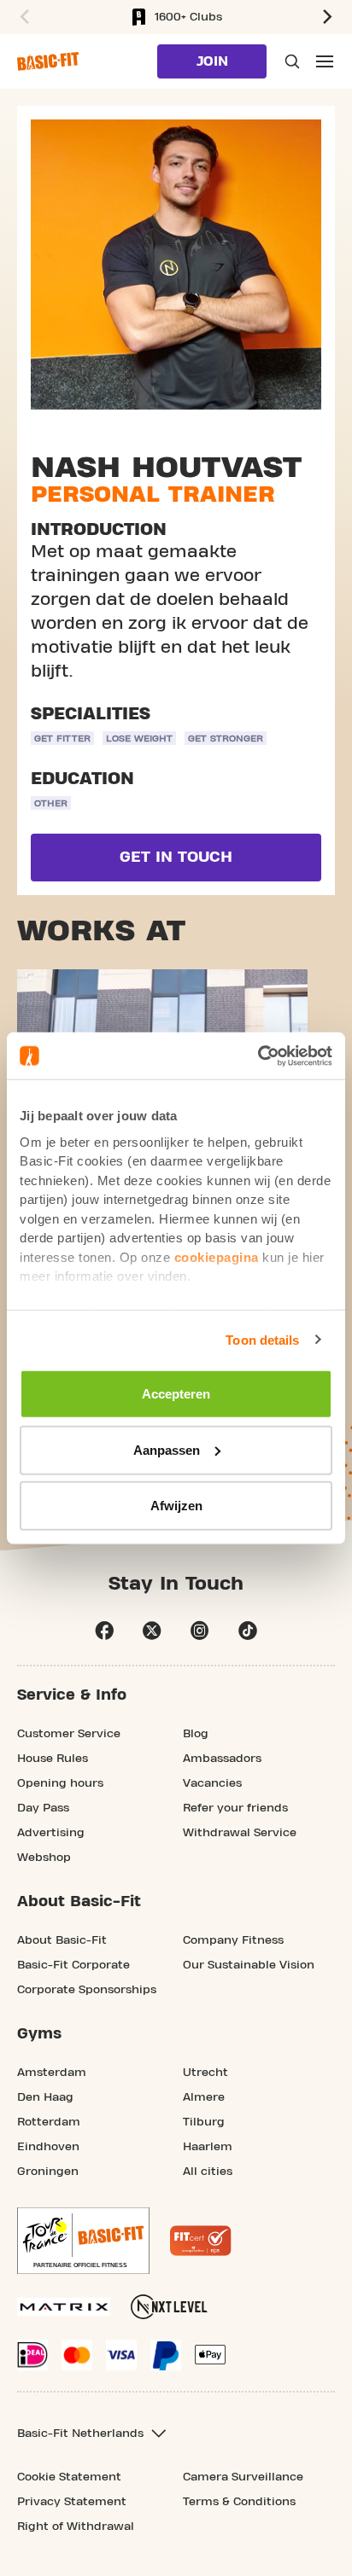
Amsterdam (52, 2073)
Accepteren (176, 1394)
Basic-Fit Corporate (73, 1965)
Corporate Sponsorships (87, 1990)
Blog (196, 1734)
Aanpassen (167, 1449)
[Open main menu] (325, 61)
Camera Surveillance (243, 2477)
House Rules (53, 1759)
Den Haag (45, 2097)
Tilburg (204, 2122)
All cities (208, 2172)
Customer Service (69, 1734)
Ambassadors (222, 1759)
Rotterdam (49, 2122)
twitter (152, 1631)
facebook (104, 1631)
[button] (22, 17)
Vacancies (212, 1783)
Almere (204, 2097)
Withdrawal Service (240, 1833)
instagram (200, 1631)
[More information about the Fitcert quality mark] (201, 2241)
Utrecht (205, 2073)
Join (212, 61)
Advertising (51, 1833)
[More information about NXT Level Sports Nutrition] (169, 2307)
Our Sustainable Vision (249, 1965)
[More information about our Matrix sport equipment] (64, 2307)
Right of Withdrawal (76, 2527)
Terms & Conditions (239, 2502)
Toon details (262, 1339)
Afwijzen (176, 1506)
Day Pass (43, 1808)
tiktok (248, 1631)
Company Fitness (233, 1940)
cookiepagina (217, 1256)
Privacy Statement (72, 2502)
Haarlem (208, 2147)
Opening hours (60, 1783)
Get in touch (176, 857)
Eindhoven (48, 2147)
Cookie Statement (69, 2477)
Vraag (290, 61)
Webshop (44, 1858)
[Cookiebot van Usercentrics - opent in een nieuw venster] (258, 1055)
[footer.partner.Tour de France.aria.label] (83, 2241)
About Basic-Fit (62, 1940)
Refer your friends (235, 1808)
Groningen (48, 2172)
